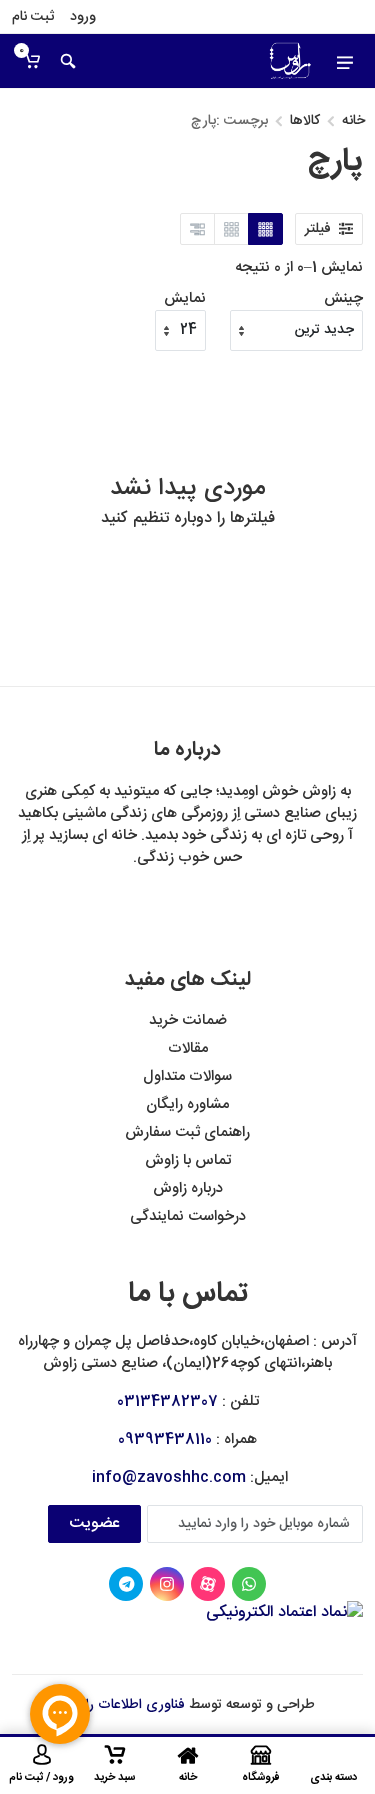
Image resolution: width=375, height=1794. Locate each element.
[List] (197, 229)
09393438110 (165, 1439)
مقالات (188, 1048)
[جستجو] (68, 61)
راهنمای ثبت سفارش (187, 1132)
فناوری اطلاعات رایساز (123, 1705)
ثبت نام (33, 17)
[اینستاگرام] (167, 1584)
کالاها (305, 121)
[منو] (345, 61)
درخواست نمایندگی (188, 1216)
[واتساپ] (249, 1584)
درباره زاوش (188, 1188)
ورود (83, 17)
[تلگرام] (126, 1584)
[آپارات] (208, 1584)
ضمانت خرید (188, 1020)
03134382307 (167, 1401)
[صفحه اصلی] (261, 61)
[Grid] (265, 229)
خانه (353, 121)
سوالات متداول (187, 1076)
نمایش (185, 299)
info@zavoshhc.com (169, 1477)
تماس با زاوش (188, 1160)
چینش (343, 299)
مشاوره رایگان (187, 1104)
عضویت (94, 1523)
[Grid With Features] (231, 229)
